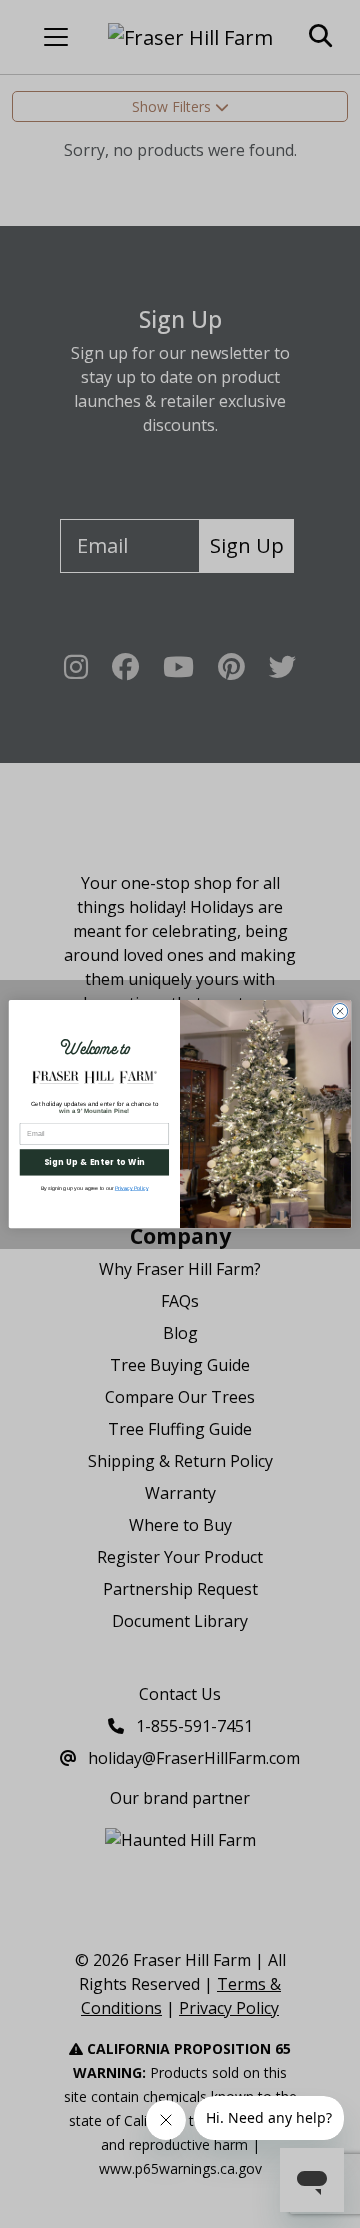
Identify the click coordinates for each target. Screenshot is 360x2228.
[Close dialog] (339, 1010)
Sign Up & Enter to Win (94, 1162)
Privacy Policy (131, 1188)
